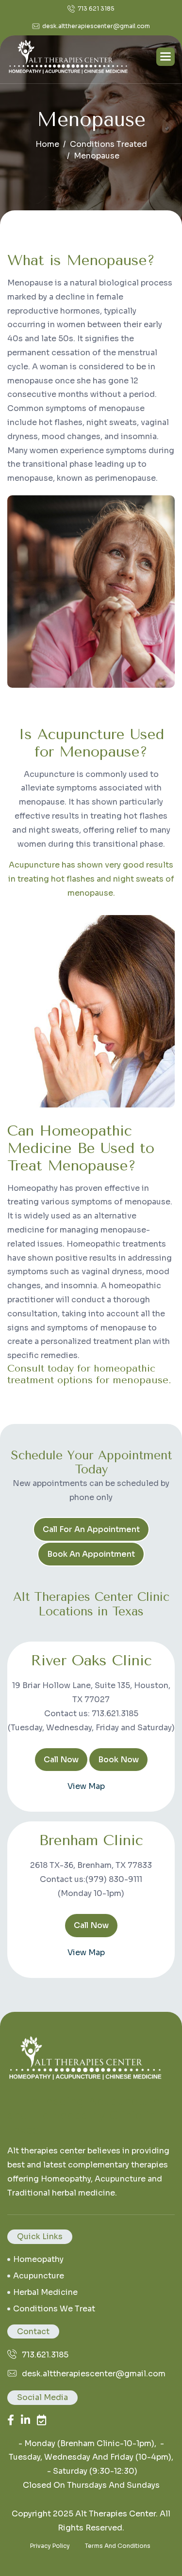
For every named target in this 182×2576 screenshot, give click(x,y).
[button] (165, 57)
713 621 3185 (96, 8)
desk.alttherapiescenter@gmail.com (96, 26)
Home (47, 144)
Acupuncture (39, 2276)
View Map (86, 1786)
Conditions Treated (108, 144)
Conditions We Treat (54, 2309)
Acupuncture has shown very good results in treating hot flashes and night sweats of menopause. (91, 879)
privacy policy (50, 2546)
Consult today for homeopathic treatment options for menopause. (89, 1374)
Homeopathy (38, 2259)
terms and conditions (118, 2546)
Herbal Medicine (45, 2292)
